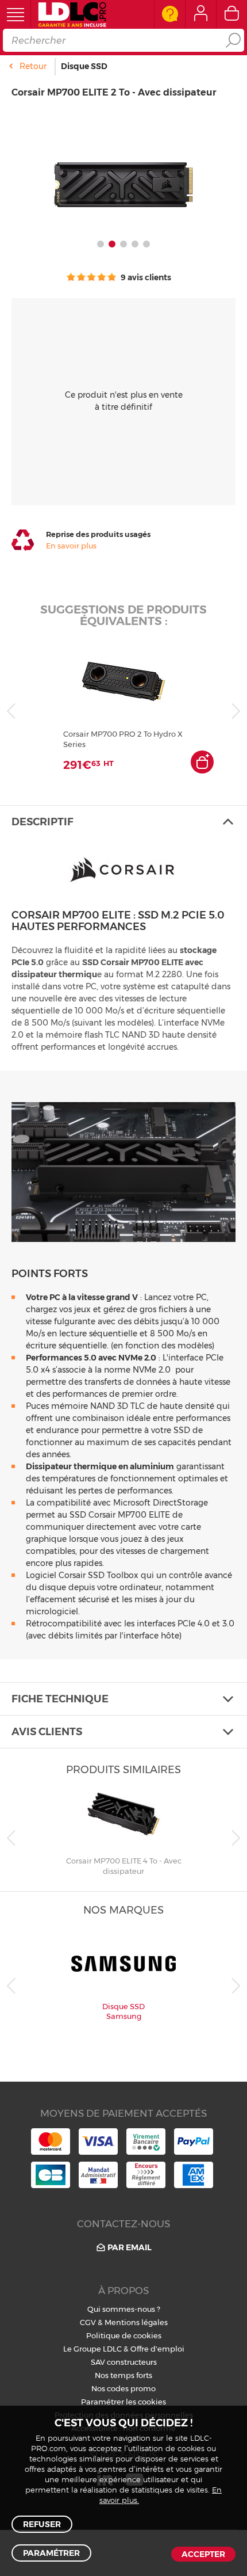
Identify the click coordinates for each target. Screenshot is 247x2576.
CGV (88, 2322)
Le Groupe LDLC (92, 2349)
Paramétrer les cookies (123, 2402)
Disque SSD (84, 66)
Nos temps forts (123, 2375)
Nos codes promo (123, 2388)
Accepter (203, 2554)
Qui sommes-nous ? (124, 2309)
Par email (130, 2247)
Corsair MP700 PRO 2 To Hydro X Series (123, 739)
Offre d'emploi (157, 2349)
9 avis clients (145, 277)
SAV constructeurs (124, 2362)
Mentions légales (136, 2322)
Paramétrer (51, 2553)
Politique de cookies (124, 2335)
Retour (33, 66)
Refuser (42, 2524)
